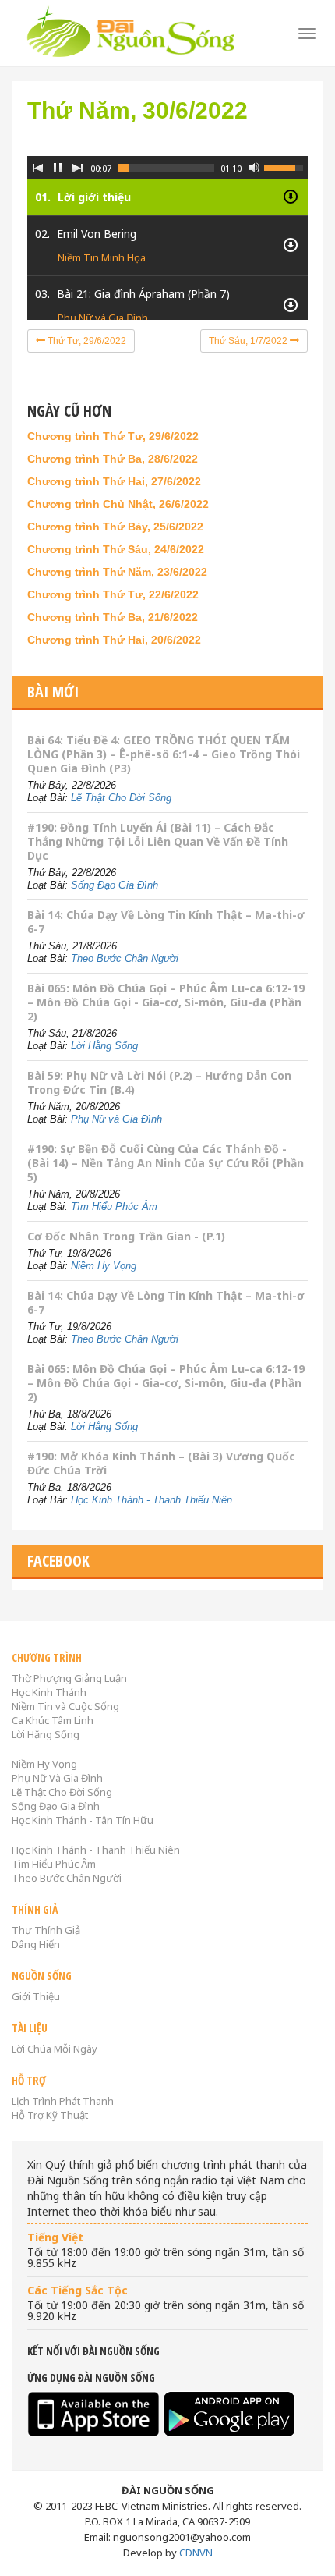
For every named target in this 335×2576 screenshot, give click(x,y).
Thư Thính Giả (46, 1930)
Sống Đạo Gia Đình (115, 885)
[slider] (166, 168)
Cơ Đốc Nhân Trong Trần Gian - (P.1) (126, 1236)
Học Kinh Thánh (49, 1692)
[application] (167, 226)
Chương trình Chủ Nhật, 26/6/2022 (118, 504)
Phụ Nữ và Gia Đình (103, 318)
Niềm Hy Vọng (104, 1266)
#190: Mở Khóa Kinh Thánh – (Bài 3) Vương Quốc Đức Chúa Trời (161, 1463)
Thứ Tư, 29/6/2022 (86, 341)
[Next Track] (78, 168)
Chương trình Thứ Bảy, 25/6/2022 (115, 527)
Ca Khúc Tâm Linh (53, 1720)
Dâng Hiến (36, 1944)
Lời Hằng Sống (104, 1046)
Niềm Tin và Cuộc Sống (65, 1706)
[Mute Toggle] (254, 168)
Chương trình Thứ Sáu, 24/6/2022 (116, 549)
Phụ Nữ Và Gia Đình (57, 1778)
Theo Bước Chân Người (125, 958)
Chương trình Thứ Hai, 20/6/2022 (114, 640)
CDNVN (196, 2553)
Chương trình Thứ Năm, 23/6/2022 (117, 572)
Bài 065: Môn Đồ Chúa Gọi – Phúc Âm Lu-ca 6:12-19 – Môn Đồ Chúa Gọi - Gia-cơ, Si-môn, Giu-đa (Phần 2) (166, 1002)
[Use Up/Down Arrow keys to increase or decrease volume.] (286, 166)
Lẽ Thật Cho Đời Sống (121, 798)
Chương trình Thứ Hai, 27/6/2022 (114, 481)
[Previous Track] (37, 168)
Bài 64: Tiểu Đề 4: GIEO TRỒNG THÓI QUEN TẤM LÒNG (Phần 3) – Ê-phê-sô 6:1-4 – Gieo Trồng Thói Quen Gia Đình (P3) (164, 754)
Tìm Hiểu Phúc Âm (114, 1206)
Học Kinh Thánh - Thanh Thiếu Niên (152, 1500)
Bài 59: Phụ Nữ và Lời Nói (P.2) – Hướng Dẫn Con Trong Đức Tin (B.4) (159, 1082)
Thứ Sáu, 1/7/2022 (249, 341)
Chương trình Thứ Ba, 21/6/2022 (113, 617)
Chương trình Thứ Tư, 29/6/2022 (113, 436)
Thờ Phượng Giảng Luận (69, 1678)
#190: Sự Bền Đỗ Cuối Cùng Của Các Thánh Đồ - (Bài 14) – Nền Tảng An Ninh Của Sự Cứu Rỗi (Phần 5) (166, 1163)
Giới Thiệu (36, 1996)
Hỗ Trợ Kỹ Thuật (50, 2115)
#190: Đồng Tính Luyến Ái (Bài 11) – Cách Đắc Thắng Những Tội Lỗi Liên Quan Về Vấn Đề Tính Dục (158, 841)
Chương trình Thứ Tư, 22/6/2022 (113, 594)
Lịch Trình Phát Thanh (63, 2101)
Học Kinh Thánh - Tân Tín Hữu (83, 1820)
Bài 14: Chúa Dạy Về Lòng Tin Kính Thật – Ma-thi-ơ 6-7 (166, 922)
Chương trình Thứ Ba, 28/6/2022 (113, 459)
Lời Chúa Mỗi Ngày (55, 2049)
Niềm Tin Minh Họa (102, 257)
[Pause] (58, 168)
